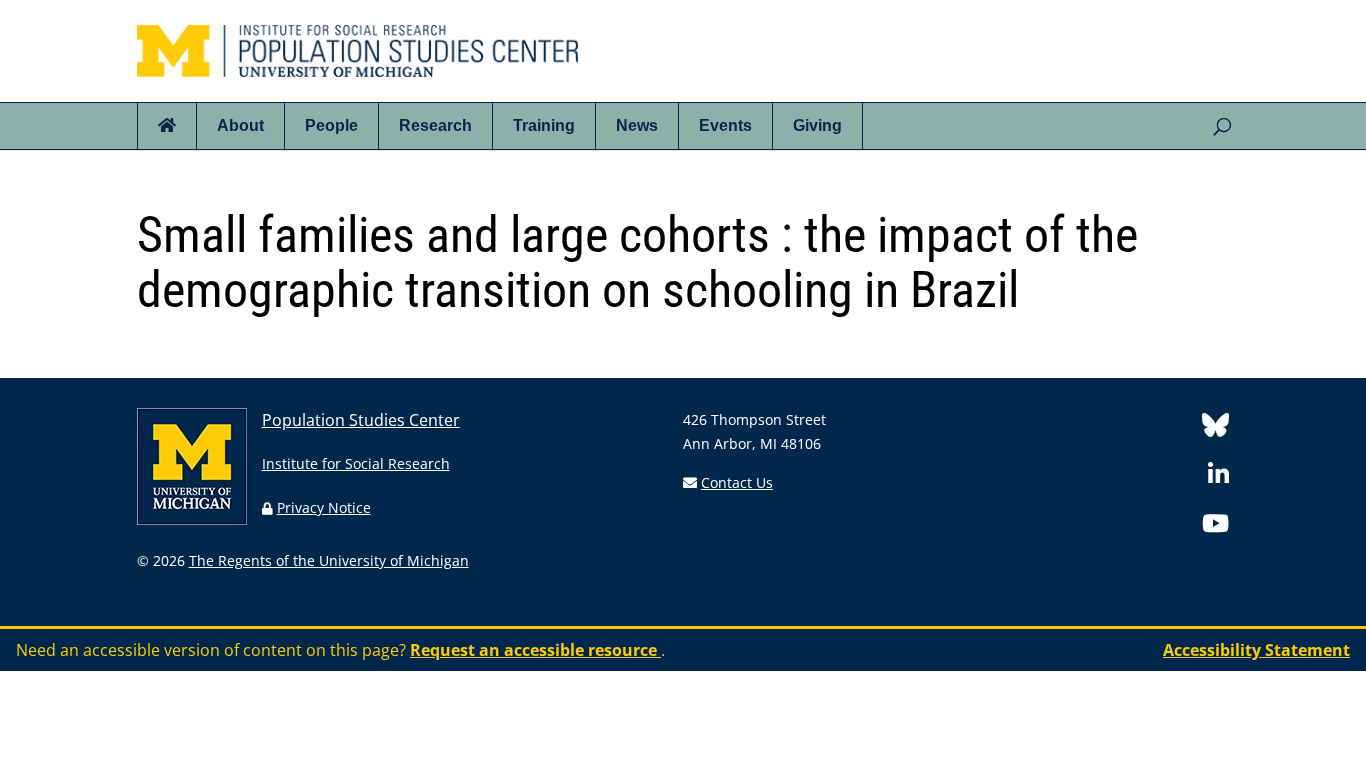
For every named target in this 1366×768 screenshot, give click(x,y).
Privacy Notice (324, 507)
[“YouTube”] (1215, 526)
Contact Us (737, 482)
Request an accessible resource (535, 650)
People (331, 125)
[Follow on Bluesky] (1215, 428)
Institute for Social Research (356, 463)
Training (544, 125)
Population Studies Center (361, 420)
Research (435, 125)
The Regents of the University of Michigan (329, 560)
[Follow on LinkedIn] (1218, 477)
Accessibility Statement (1256, 650)
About (240, 125)
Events (725, 125)
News (637, 125)
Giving (817, 125)
